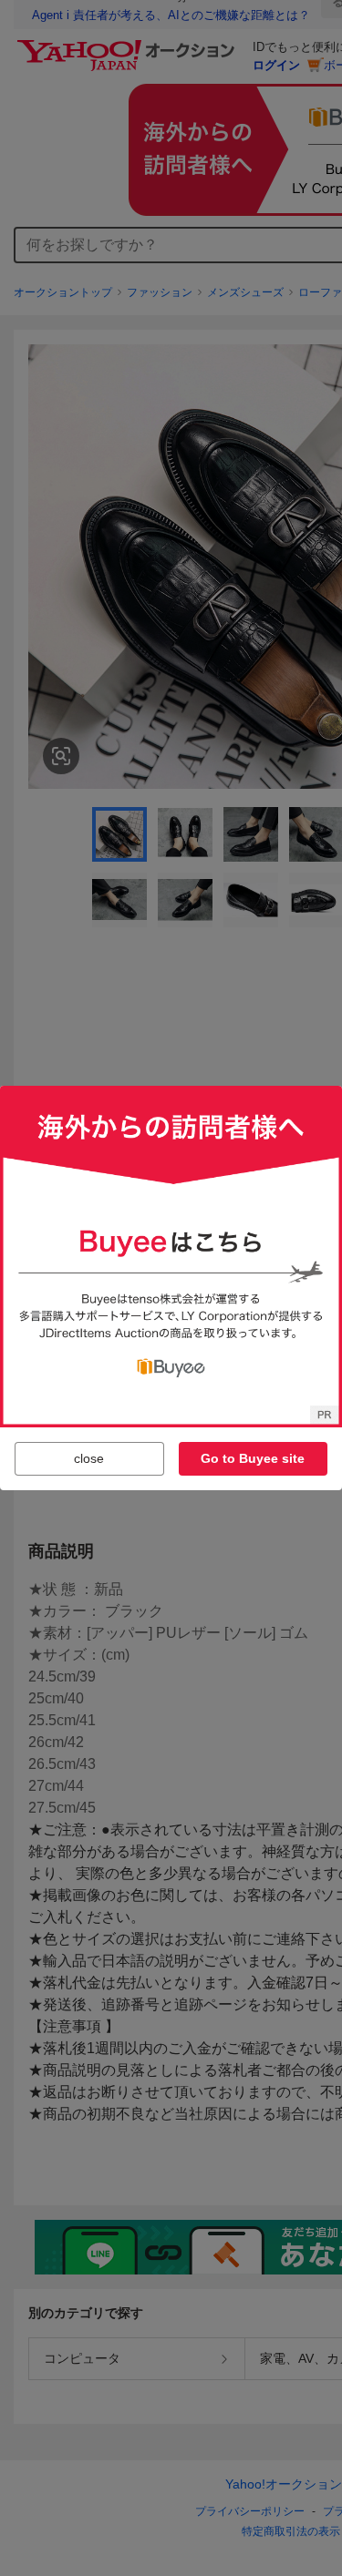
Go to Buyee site (253, 1458)
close (89, 1458)
